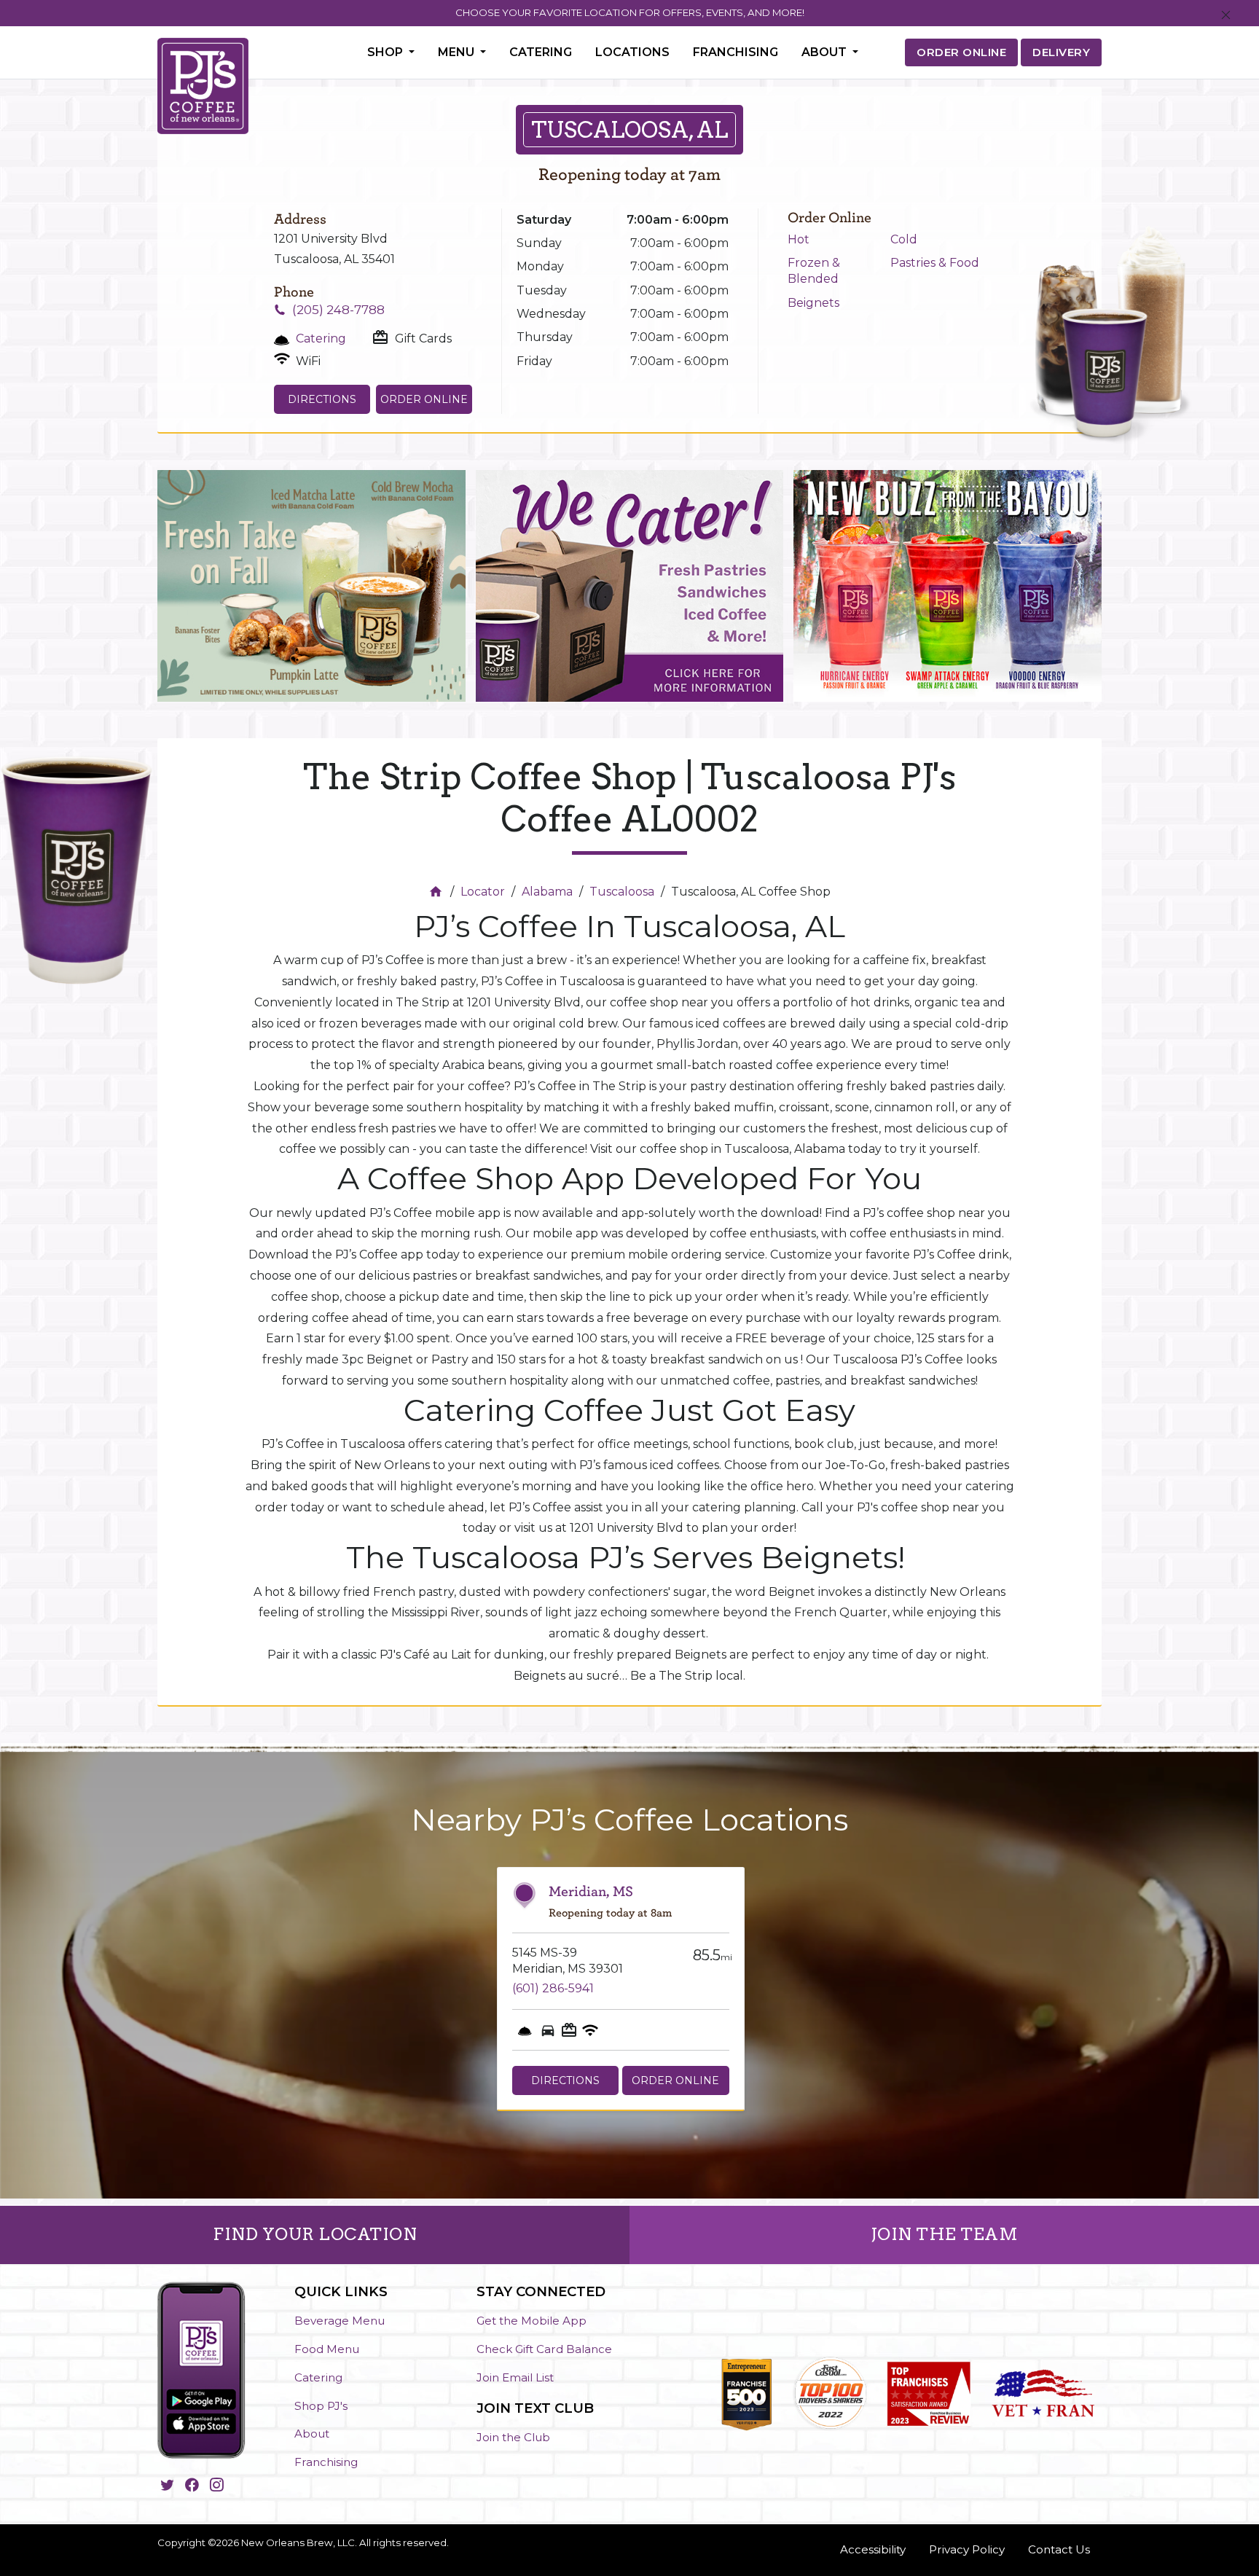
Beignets (813, 303)
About (312, 2434)
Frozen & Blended (814, 271)
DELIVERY (1061, 52)
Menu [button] (458, 52)
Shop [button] (387, 52)
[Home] (438, 892)
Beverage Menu (340, 2321)
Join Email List (515, 2377)
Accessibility (873, 2549)
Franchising (736, 52)
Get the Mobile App (532, 2321)
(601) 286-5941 (553, 1988)
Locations (632, 52)
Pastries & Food (935, 263)
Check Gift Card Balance (544, 2349)
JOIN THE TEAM (945, 2234)
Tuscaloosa (622, 892)
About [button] (825, 52)
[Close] (1226, 16)
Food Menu (327, 2349)
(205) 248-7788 (338, 310)
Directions (322, 399)
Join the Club (513, 2437)
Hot (799, 239)
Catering (541, 52)
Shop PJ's (321, 2406)
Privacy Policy (967, 2549)
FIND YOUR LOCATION (315, 2234)
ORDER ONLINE (961, 52)
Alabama (547, 892)
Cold (904, 239)
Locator (483, 892)
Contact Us (1059, 2549)
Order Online (424, 399)
